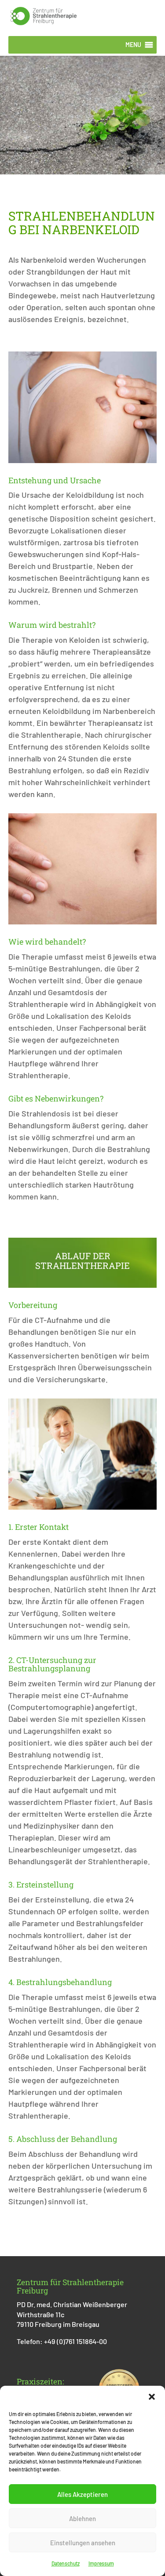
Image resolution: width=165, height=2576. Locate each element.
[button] (152, 2397)
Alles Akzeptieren (82, 2494)
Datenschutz (66, 2563)
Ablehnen (82, 2518)
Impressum (101, 2563)
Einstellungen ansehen (83, 2543)
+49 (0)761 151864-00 (75, 2341)
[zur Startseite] (44, 15)
